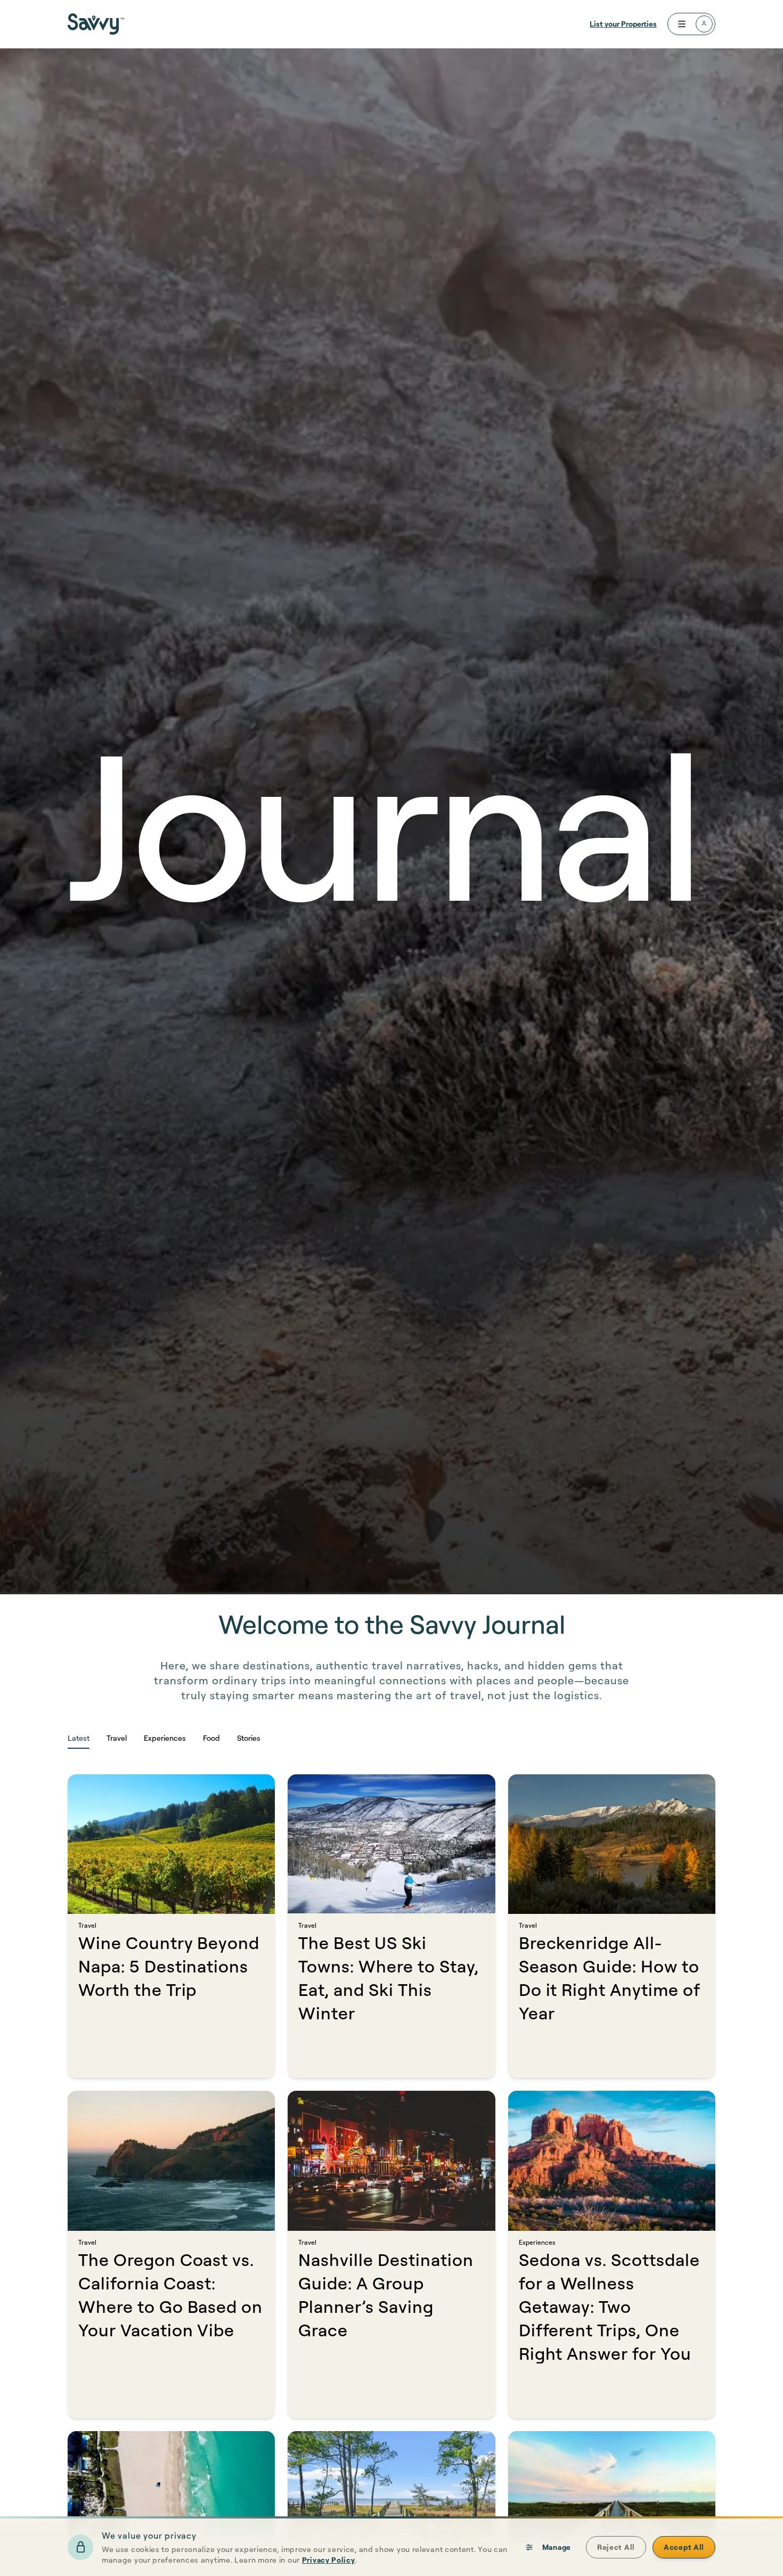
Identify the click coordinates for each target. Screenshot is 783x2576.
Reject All (616, 2547)
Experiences (165, 1738)
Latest (79, 1738)
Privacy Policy (329, 2560)
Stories (249, 1738)
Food (211, 1738)
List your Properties (623, 24)
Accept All (684, 2547)
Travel (117, 1738)
